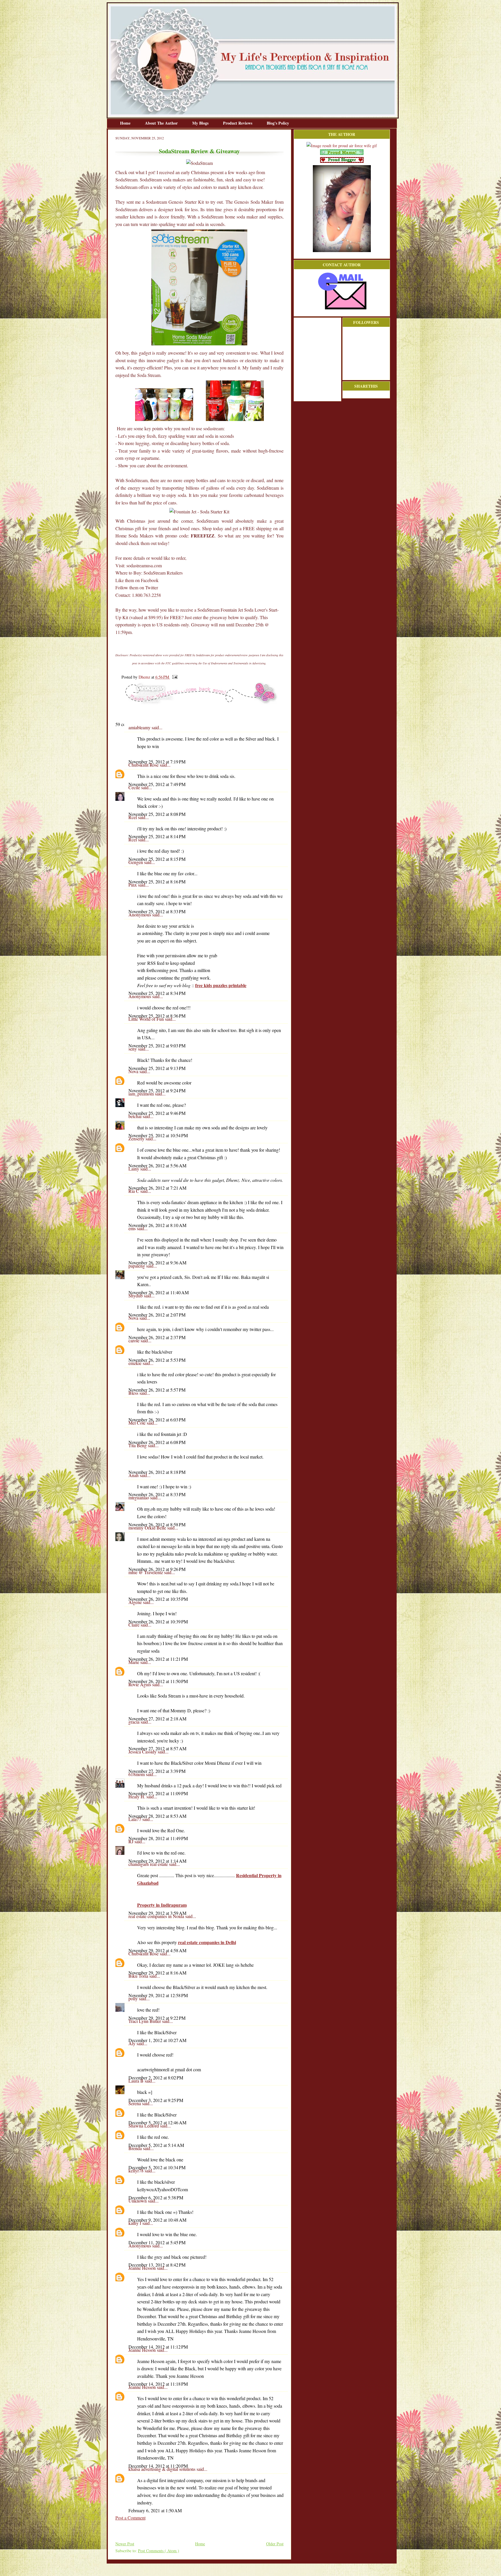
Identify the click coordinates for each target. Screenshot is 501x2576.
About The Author (162, 123)
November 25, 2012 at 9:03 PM (157, 1045)
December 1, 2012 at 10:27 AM (157, 2040)
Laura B (137, 2081)
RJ (131, 1841)
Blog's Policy (278, 123)
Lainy (134, 1169)
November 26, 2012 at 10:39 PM (158, 1621)
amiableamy (140, 727)
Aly (132, 2043)
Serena (135, 2103)
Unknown (138, 2201)
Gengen (136, 862)
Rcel (133, 817)
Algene (136, 1602)
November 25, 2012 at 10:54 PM (158, 1135)
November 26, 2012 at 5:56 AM (157, 1165)
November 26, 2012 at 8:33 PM (157, 1494)
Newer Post (125, 2544)
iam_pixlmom (142, 1094)
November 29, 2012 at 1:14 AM (157, 1861)
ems (133, 1228)
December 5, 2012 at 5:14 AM (156, 2145)
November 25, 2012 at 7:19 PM (157, 762)
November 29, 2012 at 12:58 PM (158, 1995)
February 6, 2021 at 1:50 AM (155, 2510)
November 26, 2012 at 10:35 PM (158, 1599)
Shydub (136, 1296)
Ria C (134, 1191)
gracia (135, 1722)
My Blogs (201, 123)
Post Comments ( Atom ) (159, 2551)
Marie (134, 1662)
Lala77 (135, 1819)
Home (126, 123)
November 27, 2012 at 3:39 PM (157, 1771)
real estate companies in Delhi (207, 1942)
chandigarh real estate (149, 1864)
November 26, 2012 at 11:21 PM (158, 1659)
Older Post (275, 2544)
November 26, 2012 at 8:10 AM (157, 1225)
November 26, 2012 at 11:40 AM (159, 1292)
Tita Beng (138, 1445)
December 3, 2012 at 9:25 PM (156, 2100)
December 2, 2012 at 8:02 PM (156, 2078)
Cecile (135, 787)
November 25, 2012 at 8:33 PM (157, 911)
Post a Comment (130, 2518)
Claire (135, 1625)
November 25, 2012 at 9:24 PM (157, 1090)
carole (135, 1340)
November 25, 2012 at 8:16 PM (157, 882)
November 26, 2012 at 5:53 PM (157, 1360)
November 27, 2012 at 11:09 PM (158, 1793)
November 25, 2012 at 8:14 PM (157, 836)
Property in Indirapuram (162, 1905)
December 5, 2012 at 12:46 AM (157, 2122)
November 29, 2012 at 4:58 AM (157, 1950)
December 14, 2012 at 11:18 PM (158, 2384)
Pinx (133, 885)
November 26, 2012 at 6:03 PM (157, 1420)
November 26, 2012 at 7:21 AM (157, 1188)
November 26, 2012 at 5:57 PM (157, 1390)
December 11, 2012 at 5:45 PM (157, 2242)
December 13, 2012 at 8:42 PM (157, 2265)
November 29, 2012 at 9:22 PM (157, 2018)
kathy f (135, 2223)
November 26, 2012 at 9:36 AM (157, 1263)
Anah (134, 1475)
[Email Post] (174, 677)
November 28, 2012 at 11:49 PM (158, 1838)
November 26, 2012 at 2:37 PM (157, 1337)
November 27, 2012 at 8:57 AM (157, 1748)
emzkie (136, 1363)
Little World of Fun (147, 1019)
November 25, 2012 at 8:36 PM (157, 1016)
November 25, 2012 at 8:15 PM (157, 859)
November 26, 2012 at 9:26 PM (157, 1569)
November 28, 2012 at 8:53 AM (157, 1816)
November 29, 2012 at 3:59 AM (157, 1913)
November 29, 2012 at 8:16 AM (157, 1973)
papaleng (137, 1266)
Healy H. (137, 1796)
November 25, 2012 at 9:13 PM (157, 1068)
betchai (136, 1116)
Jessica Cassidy (143, 1752)
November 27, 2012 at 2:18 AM (157, 1719)
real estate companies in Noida (157, 1916)
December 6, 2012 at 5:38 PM (156, 2197)
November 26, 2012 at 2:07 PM (157, 1315)
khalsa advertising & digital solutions (163, 2469)
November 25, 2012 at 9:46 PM (157, 1113)
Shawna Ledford (144, 2126)
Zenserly (137, 1138)
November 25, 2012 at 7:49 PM (157, 784)
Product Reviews (238, 123)
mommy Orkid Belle (148, 1528)
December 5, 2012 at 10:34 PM (157, 2167)
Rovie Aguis (140, 1684)
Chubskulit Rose (144, 765)
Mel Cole (138, 1423)
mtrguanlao (139, 1497)
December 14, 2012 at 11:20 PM (158, 2466)
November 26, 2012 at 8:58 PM (157, 1524)
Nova (134, 1071)
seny (133, 1049)
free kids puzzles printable (221, 985)
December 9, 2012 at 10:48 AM (157, 2220)
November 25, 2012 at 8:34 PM (157, 993)
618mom (137, 1774)
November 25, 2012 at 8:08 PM (157, 814)
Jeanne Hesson (143, 2268)
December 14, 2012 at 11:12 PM (158, 2347)
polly (134, 1998)
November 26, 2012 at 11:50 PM (158, 1681)
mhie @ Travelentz (146, 1572)
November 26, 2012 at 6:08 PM (157, 1442)
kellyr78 (137, 2171)
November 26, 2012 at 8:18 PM (157, 1472)
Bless (134, 1393)
